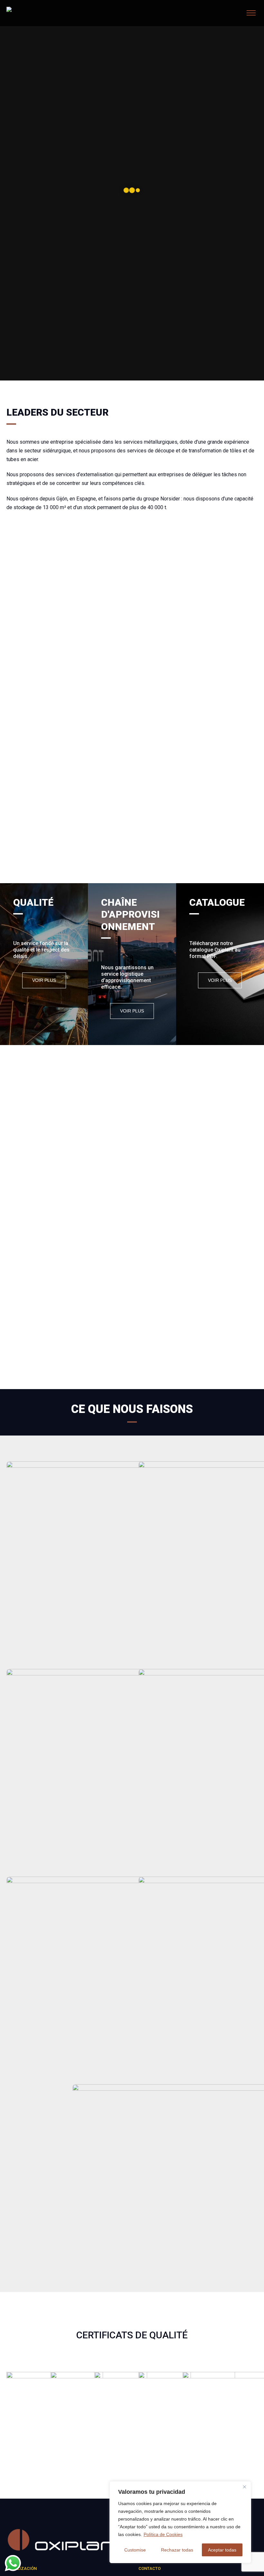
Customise (135, 2550)
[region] (180, 2522)
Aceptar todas (222, 2550)
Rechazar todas (177, 2550)
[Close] (244, 2487)
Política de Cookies (163, 2534)
